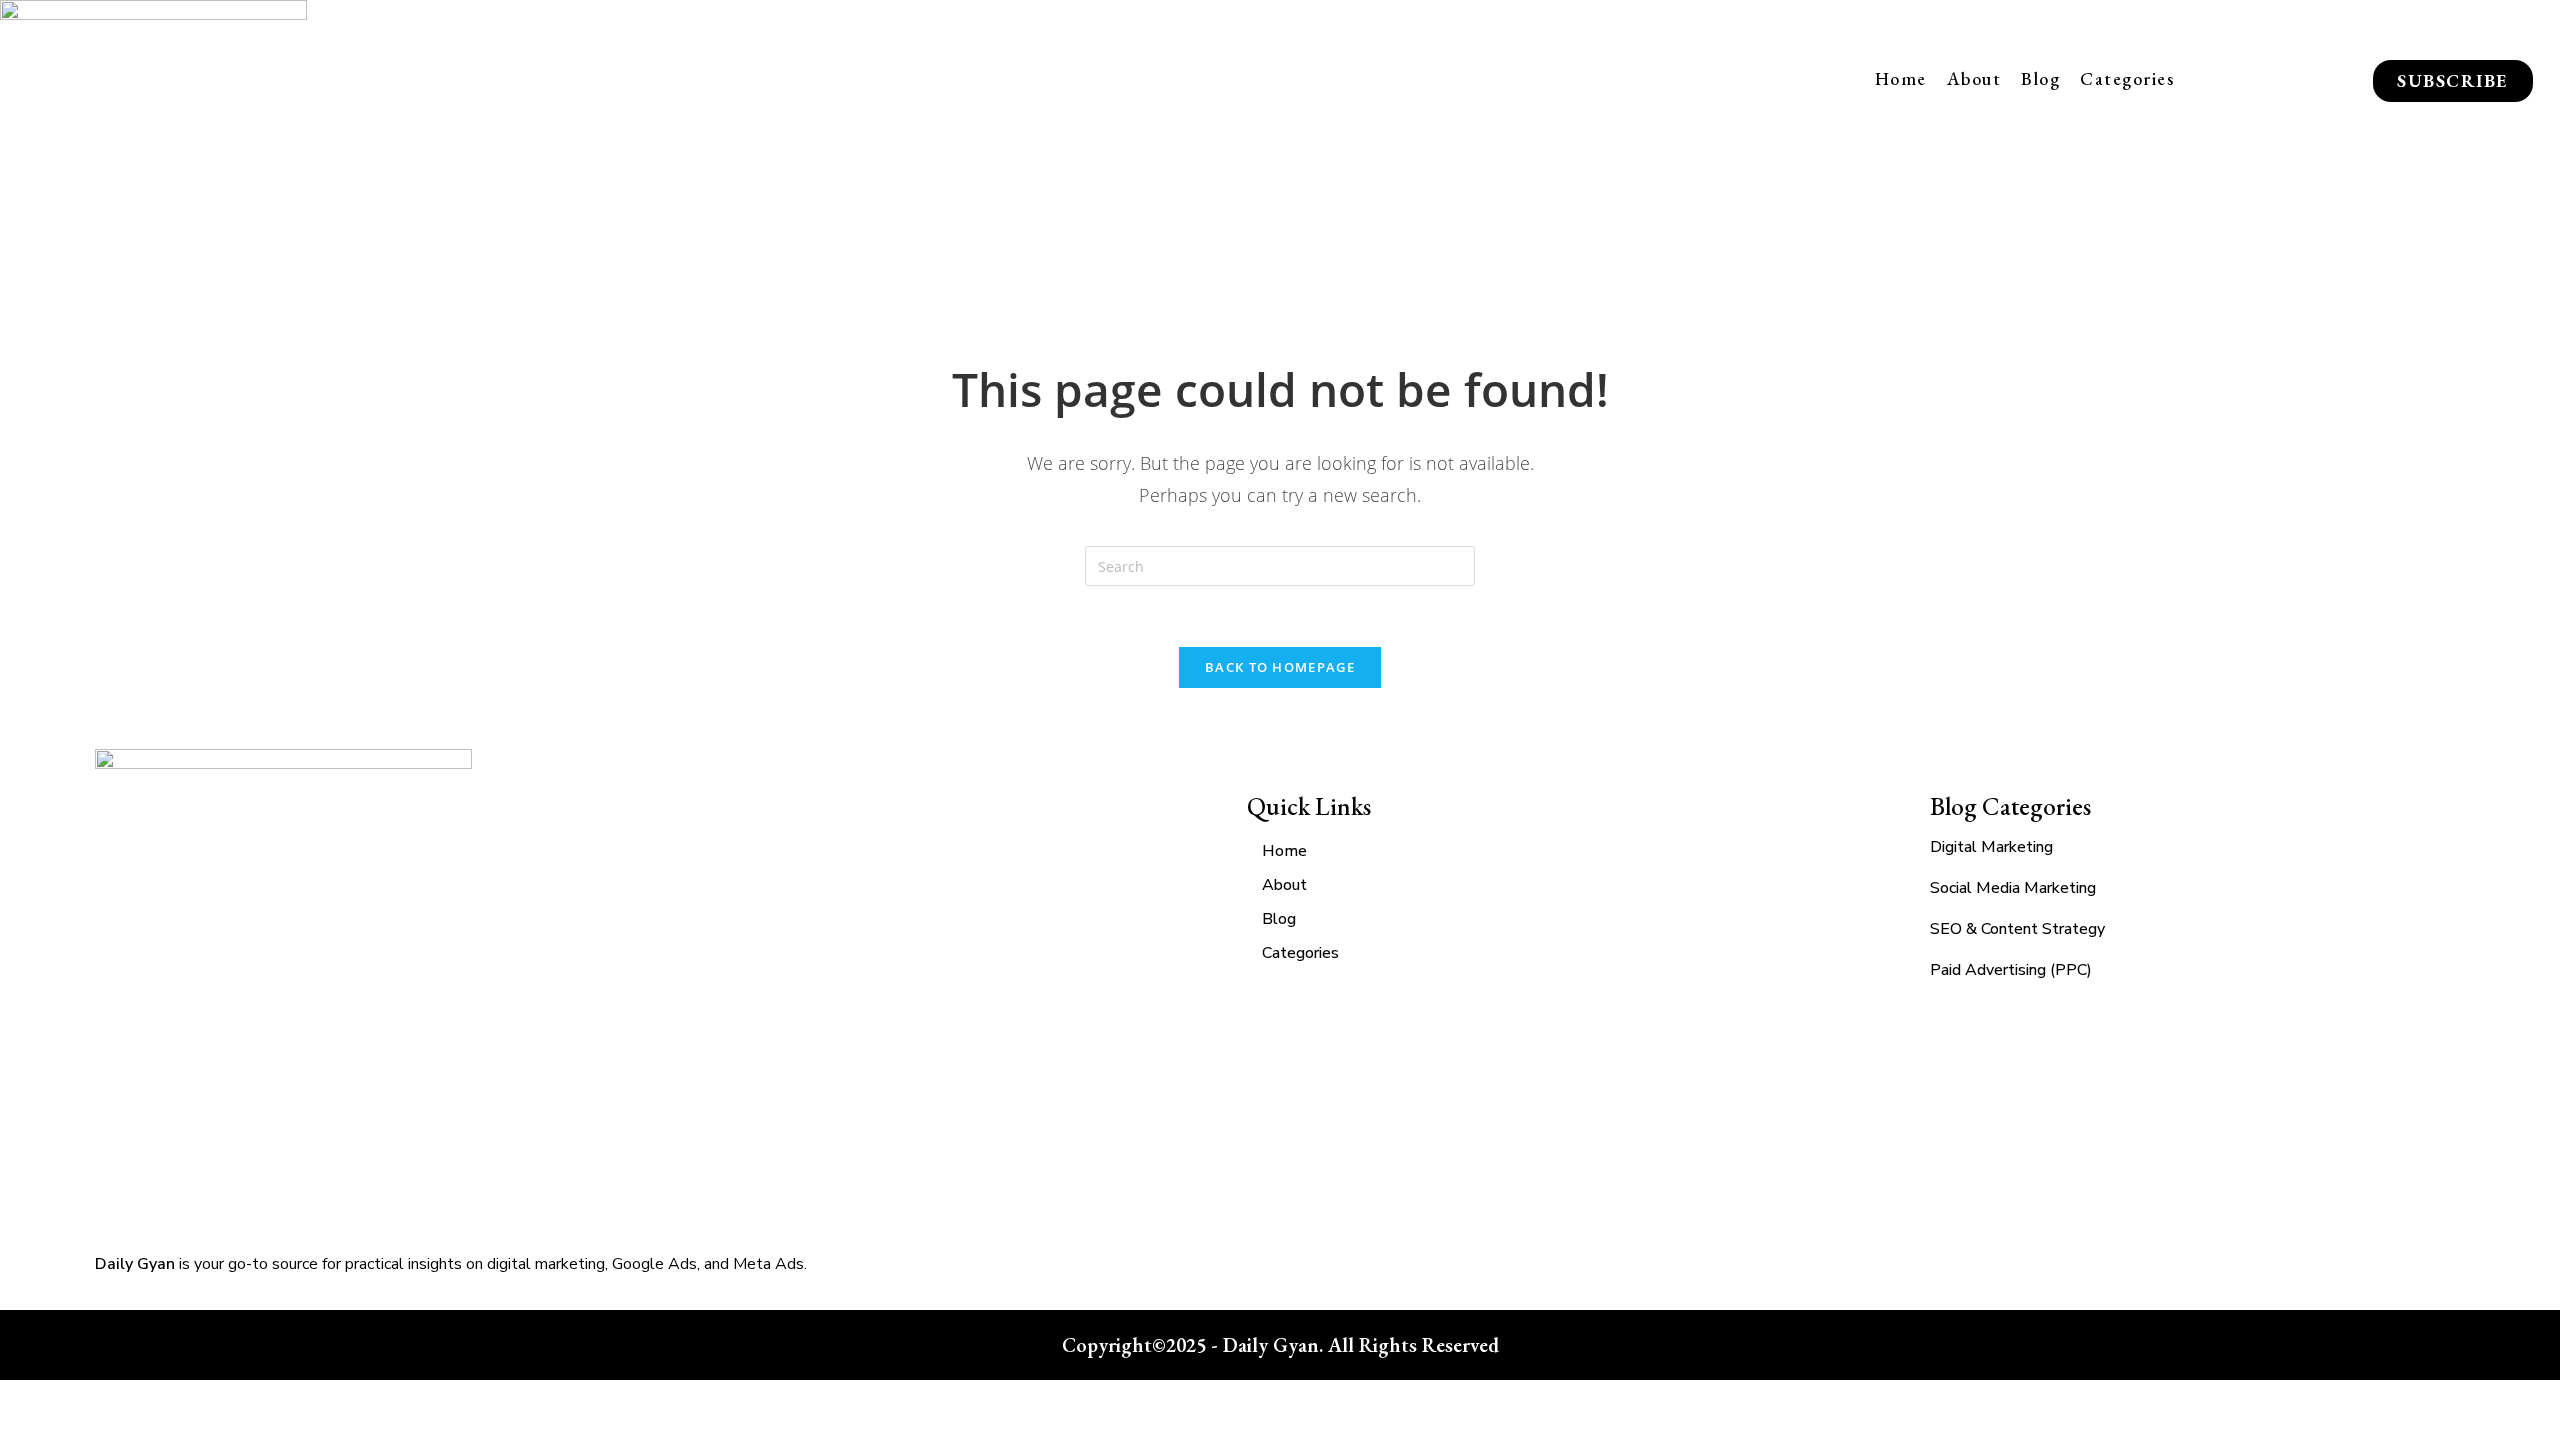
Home (1901, 78)
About (1974, 78)
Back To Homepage (1280, 667)
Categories (2127, 78)
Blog (2040, 78)
